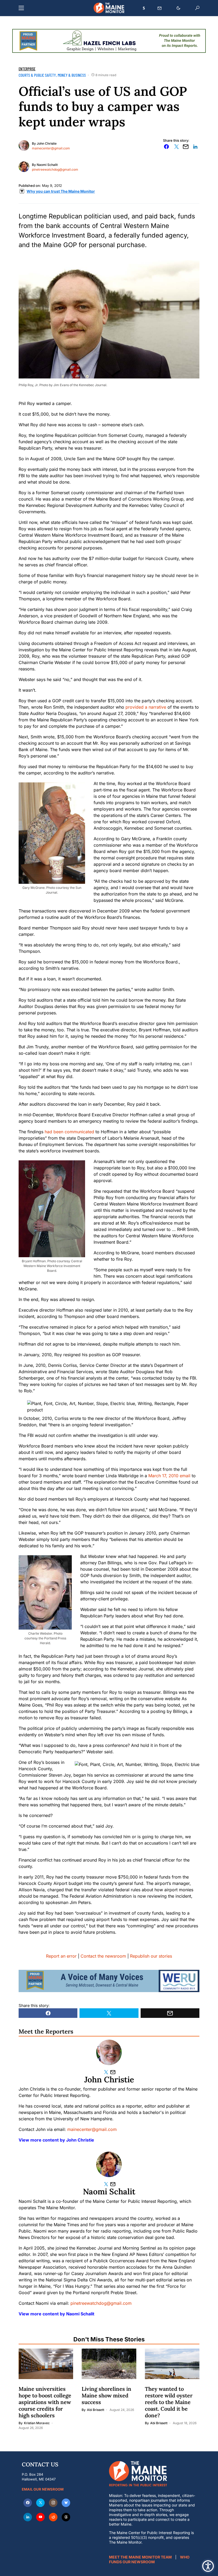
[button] (21, 8)
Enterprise (27, 69)
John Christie (47, 143)
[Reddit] (53, 2517)
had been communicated (69, 1132)
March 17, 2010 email (169, 1476)
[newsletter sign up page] (160, 8)
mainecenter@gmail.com (51, 148)
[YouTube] (40, 2517)
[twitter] (40, 2503)
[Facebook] (28, 2503)
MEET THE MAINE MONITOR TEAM (140, 2557)
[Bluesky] (66, 2503)
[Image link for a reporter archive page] (24, 145)
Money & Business (72, 75)
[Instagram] (53, 2503)
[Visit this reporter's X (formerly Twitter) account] (107, 2072)
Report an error (61, 1956)
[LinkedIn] (28, 2517)
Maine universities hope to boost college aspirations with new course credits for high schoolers (45, 2402)
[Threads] (66, 2517)
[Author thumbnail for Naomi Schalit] (109, 2164)
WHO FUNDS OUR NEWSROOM (149, 2559)
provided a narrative (146, 707)
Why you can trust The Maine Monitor (61, 191)
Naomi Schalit (47, 165)
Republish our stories (151, 1956)
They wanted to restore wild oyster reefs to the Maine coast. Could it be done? (169, 2402)
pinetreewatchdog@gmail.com (55, 169)
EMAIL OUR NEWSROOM (43, 2489)
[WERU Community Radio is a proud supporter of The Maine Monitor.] (109, 1981)
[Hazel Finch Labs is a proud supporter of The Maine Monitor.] (109, 40)
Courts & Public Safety (37, 75)
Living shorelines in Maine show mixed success (106, 2395)
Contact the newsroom (103, 1956)
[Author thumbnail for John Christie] (109, 2052)
